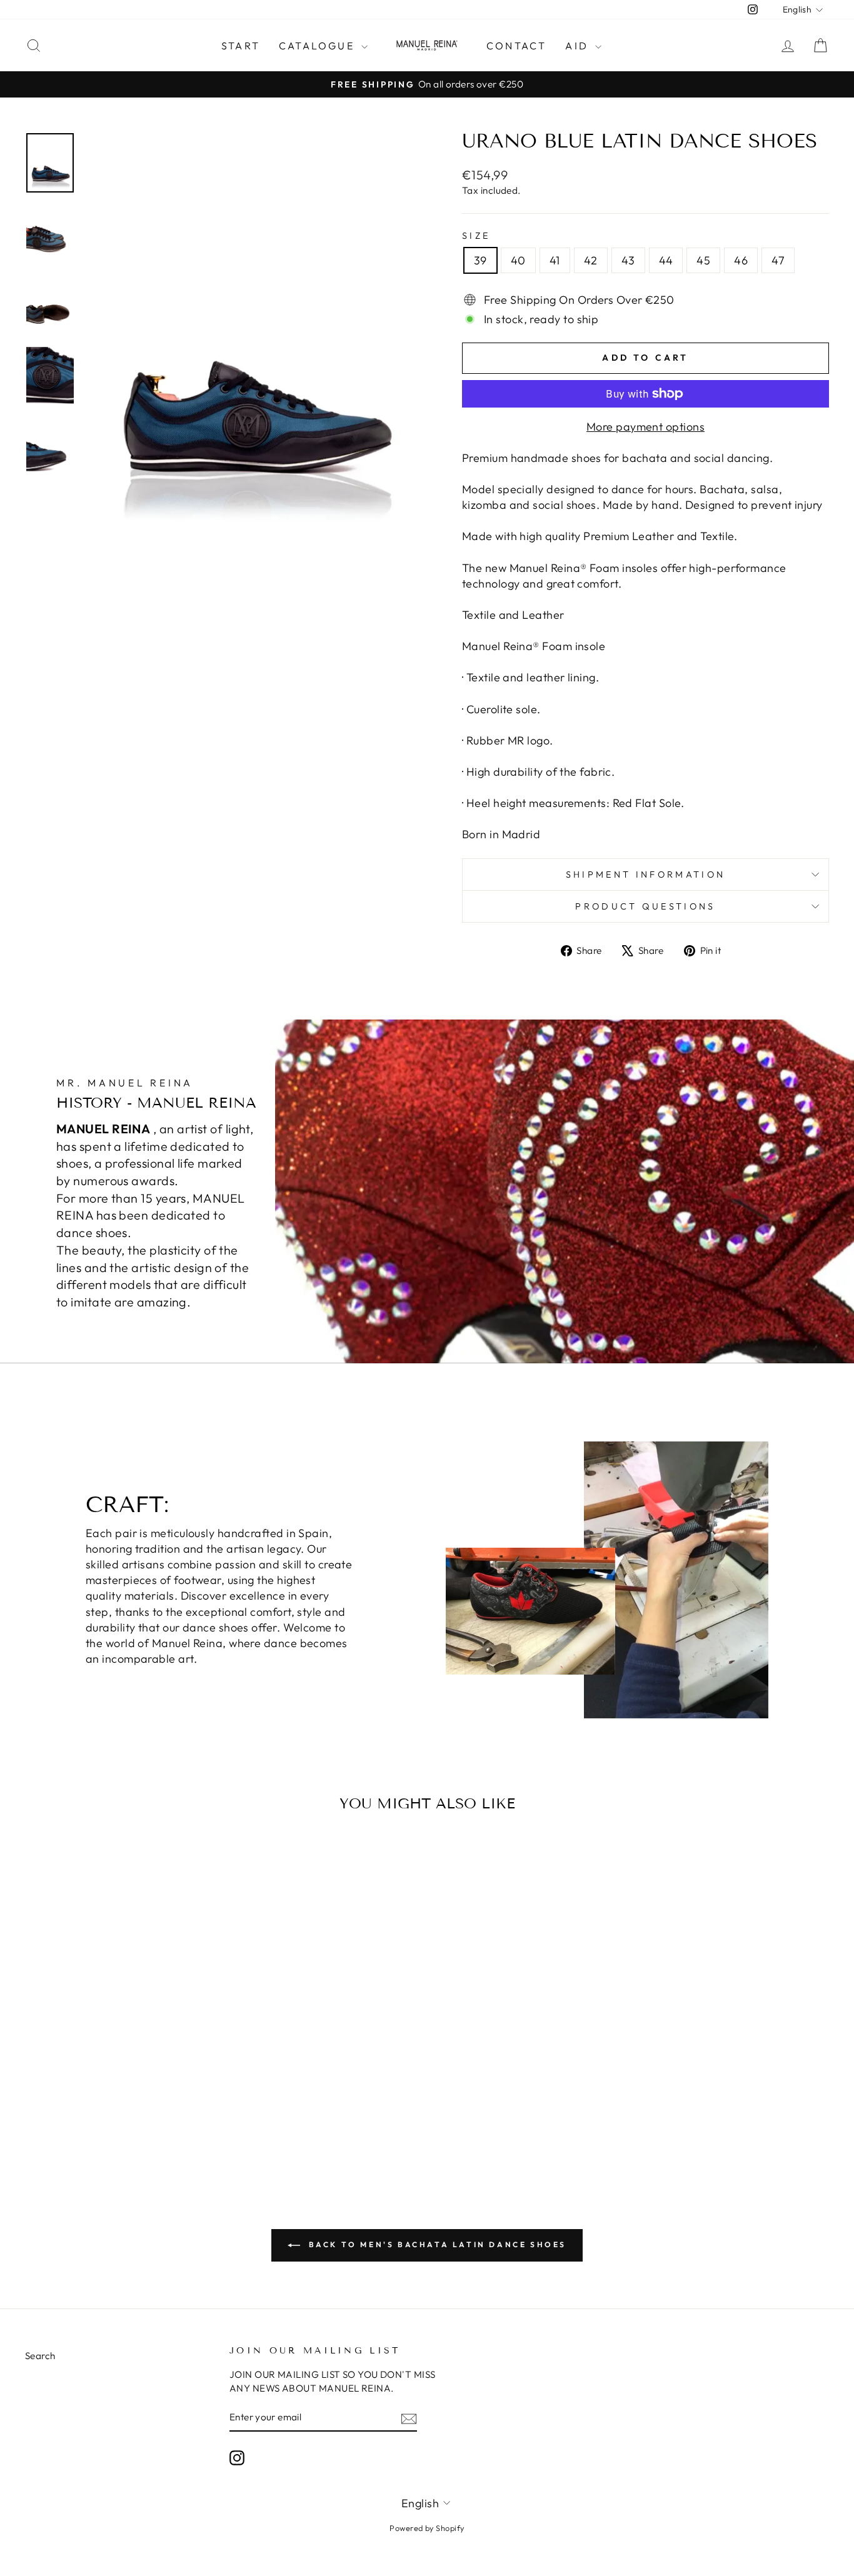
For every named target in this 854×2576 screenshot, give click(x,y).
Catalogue (319, 46)
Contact (516, 46)
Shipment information (646, 875)
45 (703, 260)
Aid (579, 46)
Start (241, 46)
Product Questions (645, 906)
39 (480, 260)
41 (555, 260)
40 (518, 260)
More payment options (646, 427)
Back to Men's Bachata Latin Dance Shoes (436, 2244)
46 (741, 260)
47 (778, 260)
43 (628, 260)
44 (666, 260)
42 (591, 260)
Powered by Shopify (427, 2528)
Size (476, 236)
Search (40, 2356)
